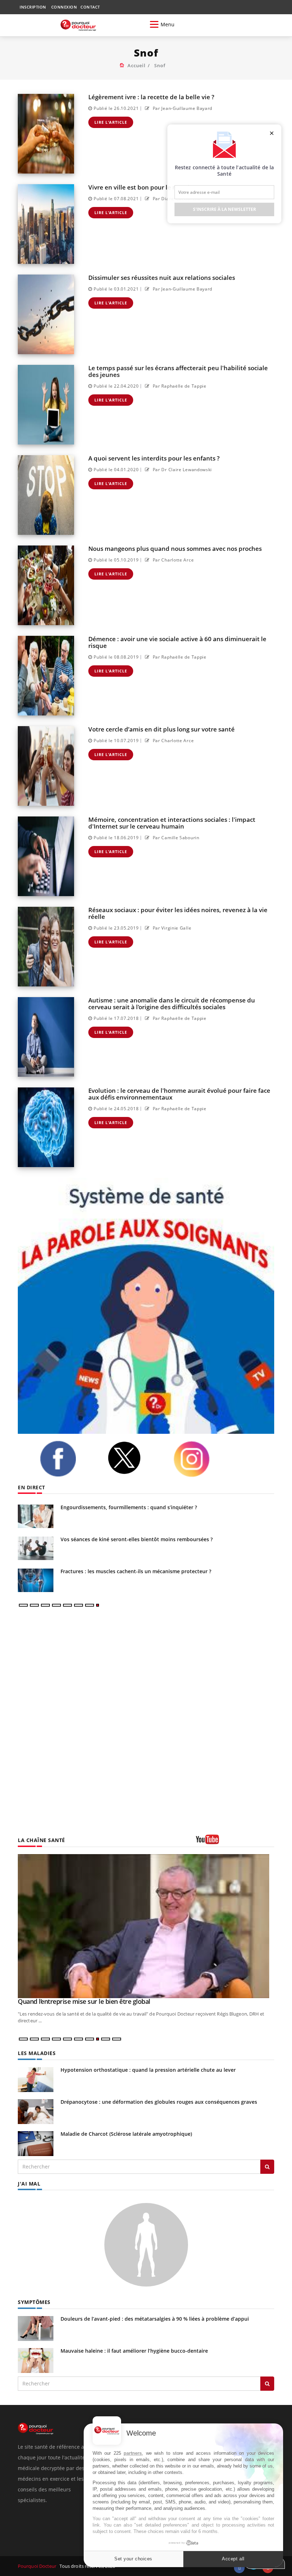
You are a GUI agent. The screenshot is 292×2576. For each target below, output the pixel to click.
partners (133, 2453)
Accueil (137, 65)
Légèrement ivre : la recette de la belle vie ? (151, 97)
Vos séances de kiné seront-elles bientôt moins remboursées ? (137, 1539)
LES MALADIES (37, 2053)
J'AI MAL (29, 2184)
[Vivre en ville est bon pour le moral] (46, 224)
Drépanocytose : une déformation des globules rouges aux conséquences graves (159, 2102)
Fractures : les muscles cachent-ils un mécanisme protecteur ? (136, 1571)
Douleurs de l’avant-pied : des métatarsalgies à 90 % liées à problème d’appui (155, 2319)
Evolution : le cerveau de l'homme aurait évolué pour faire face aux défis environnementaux (179, 1094)
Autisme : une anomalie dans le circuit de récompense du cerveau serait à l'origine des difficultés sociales (172, 1004)
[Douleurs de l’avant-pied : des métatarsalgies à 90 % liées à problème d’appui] (36, 2328)
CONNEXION (64, 7)
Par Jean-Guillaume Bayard (182, 108)
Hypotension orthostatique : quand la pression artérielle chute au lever (148, 2070)
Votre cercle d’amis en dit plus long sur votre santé (161, 729)
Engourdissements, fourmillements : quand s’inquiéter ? (129, 1507)
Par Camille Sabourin (175, 838)
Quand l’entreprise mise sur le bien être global (84, 2001)
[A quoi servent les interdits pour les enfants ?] (46, 495)
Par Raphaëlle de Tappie (179, 386)
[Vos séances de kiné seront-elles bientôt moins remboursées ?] (36, 1548)
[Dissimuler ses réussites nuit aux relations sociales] (46, 314)
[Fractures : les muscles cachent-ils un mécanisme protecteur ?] (36, 1580)
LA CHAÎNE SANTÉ (41, 1840)
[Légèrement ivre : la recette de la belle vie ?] (46, 134)
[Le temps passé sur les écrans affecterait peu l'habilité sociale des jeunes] (46, 405)
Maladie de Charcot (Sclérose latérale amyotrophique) (126, 2134)
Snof (160, 65)
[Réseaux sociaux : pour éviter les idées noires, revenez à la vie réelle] (46, 947)
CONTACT (90, 7)
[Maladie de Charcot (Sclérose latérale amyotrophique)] (36, 2143)
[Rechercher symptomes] (267, 2384)
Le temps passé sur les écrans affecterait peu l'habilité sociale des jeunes (178, 371)
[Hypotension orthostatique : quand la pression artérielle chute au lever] (36, 2079)
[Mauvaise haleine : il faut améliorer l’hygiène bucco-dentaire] (36, 2360)
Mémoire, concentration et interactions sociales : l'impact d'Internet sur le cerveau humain (172, 823)
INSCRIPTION (33, 7)
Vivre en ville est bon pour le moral (139, 187)
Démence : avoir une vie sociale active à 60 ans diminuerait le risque (177, 642)
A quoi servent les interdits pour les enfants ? (154, 458)
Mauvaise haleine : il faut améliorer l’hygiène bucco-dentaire (134, 2351)
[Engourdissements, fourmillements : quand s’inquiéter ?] (36, 1516)
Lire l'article (111, 122)
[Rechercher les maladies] (267, 2167)
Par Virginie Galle (171, 928)
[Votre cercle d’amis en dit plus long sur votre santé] (46, 766)
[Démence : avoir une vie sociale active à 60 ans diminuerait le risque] (46, 676)
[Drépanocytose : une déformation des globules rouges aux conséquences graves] (36, 2111)
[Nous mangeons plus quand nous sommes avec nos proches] (46, 585)
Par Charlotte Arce (173, 560)
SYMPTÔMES (34, 2302)
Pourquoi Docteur (38, 2566)
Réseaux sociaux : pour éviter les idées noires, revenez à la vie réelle (178, 913)
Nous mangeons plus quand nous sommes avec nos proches (175, 549)
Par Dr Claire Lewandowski (182, 470)
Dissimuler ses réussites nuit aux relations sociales (162, 278)
